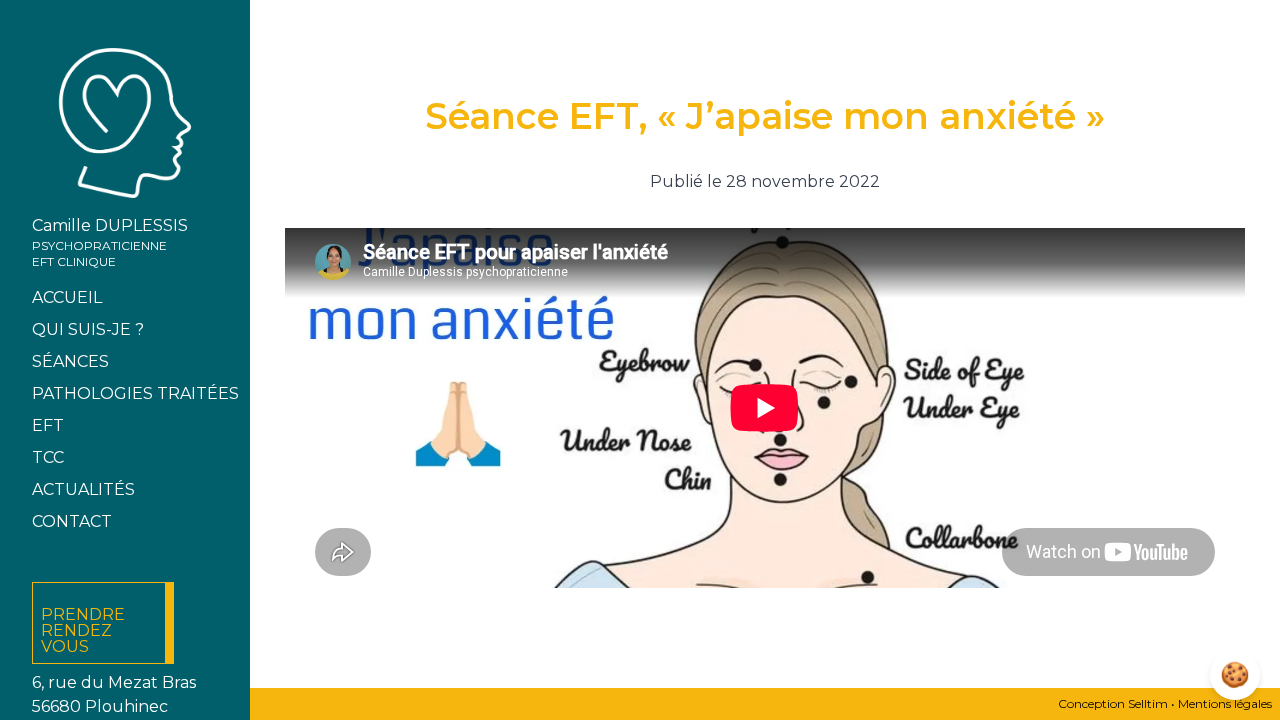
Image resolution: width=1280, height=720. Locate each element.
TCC (48, 457)
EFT (48, 425)
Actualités (83, 489)
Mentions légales (1225, 703)
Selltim (1148, 703)
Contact (72, 521)
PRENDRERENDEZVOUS (83, 630)
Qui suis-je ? (88, 329)
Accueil (67, 297)
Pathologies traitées (135, 393)
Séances (70, 361)
